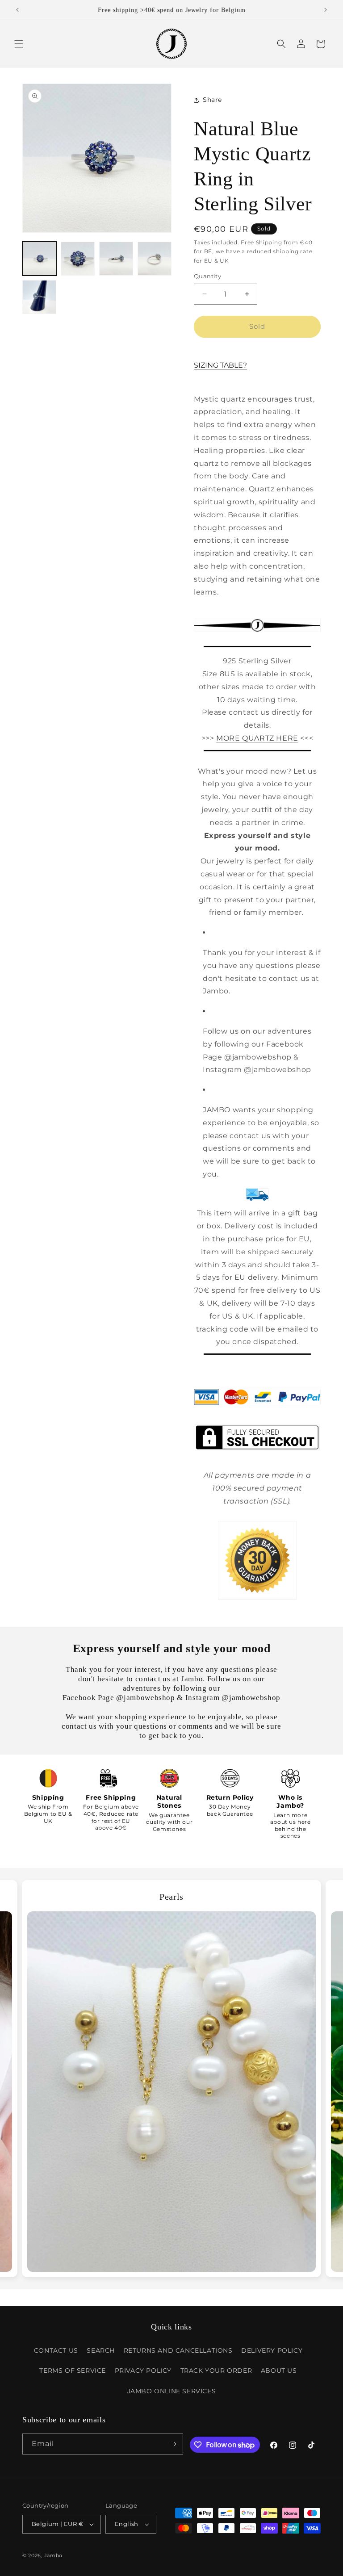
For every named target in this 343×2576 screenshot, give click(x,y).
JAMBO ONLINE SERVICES (172, 2391)
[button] (19, 44)
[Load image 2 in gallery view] (78, 259)
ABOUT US (279, 2371)
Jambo (54, 2555)
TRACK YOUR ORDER (216, 2371)
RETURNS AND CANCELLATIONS (178, 2350)
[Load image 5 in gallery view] (39, 297)
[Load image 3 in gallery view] (116, 259)
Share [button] (212, 100)
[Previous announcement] (17, 10)
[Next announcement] (326, 10)
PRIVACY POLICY (143, 2371)
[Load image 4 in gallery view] (155, 259)
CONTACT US (56, 2350)
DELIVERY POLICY (272, 2350)
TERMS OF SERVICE (73, 2371)
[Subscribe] (173, 2444)
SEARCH (101, 2350)
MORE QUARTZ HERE (257, 738)
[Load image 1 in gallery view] (39, 259)
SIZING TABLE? (220, 365)
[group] (171, 2079)
